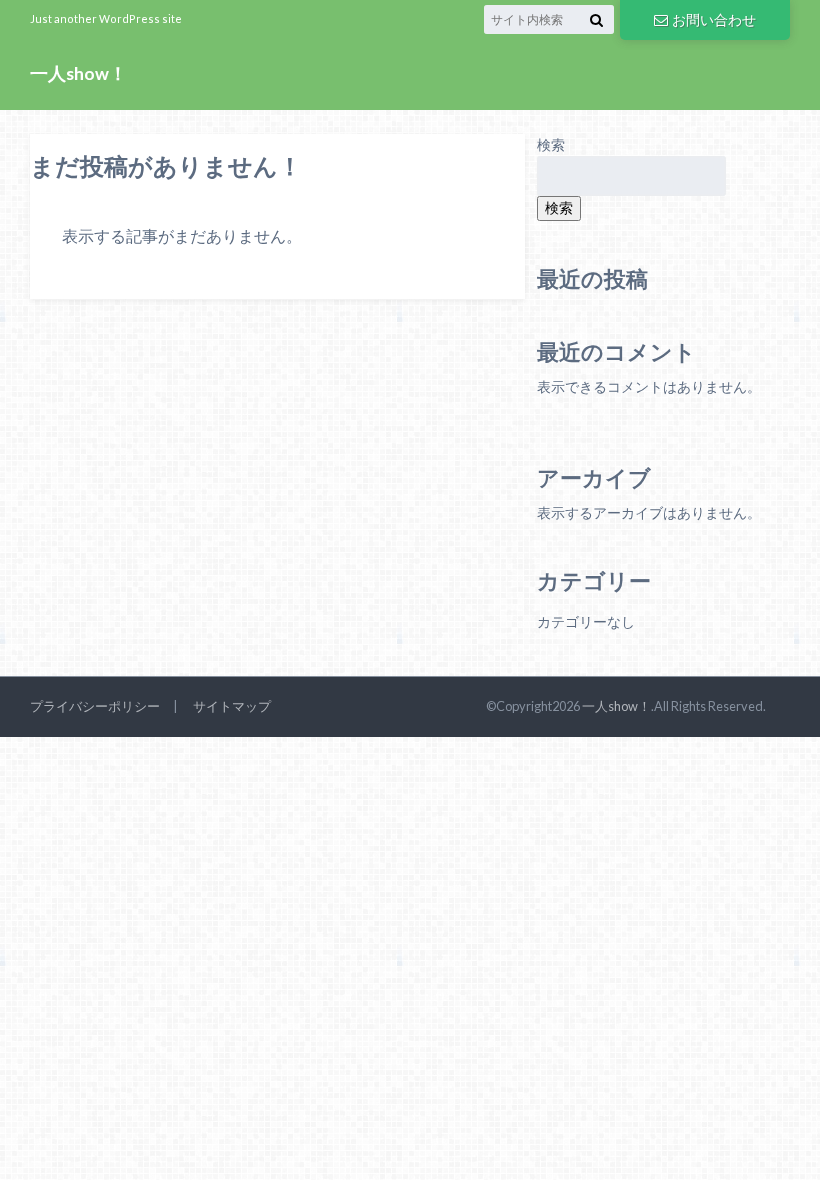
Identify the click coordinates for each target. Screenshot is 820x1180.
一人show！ (78, 73)
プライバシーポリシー (95, 706)
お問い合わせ (714, 19)
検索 (551, 144)
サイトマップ (232, 706)
